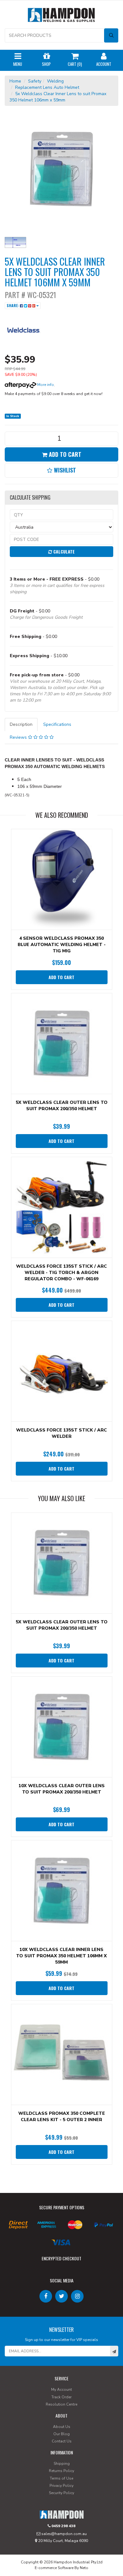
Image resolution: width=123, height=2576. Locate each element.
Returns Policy (61, 2471)
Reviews (19, 737)
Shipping (62, 2464)
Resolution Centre (61, 2404)
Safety (35, 81)
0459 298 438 (63, 2526)
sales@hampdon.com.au (64, 2534)
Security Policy (61, 2493)
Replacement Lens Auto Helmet (47, 87)
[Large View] (15, 243)
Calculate (63, 551)
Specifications (57, 724)
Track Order (61, 2397)
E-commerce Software (54, 2568)
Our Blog (61, 2434)
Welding (55, 81)
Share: (13, 305)
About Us (62, 2427)
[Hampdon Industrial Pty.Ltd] (61, 16)
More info (45, 385)
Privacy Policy (61, 2486)
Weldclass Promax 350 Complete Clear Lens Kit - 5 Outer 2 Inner (62, 2117)
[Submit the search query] (111, 35)
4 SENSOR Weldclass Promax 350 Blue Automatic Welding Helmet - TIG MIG (62, 945)
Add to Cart (64, 454)
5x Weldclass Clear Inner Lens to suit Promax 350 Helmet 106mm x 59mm (58, 97)
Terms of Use (61, 2478)
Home (15, 81)
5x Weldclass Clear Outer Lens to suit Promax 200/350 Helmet (62, 1106)
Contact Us (62, 2441)
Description (21, 724)
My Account (61, 2390)
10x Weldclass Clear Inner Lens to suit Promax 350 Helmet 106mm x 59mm (61, 1956)
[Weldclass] (24, 331)
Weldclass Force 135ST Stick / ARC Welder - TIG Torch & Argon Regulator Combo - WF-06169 (61, 1273)
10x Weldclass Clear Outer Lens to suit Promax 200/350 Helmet (62, 1789)
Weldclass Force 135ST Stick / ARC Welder (61, 1433)
